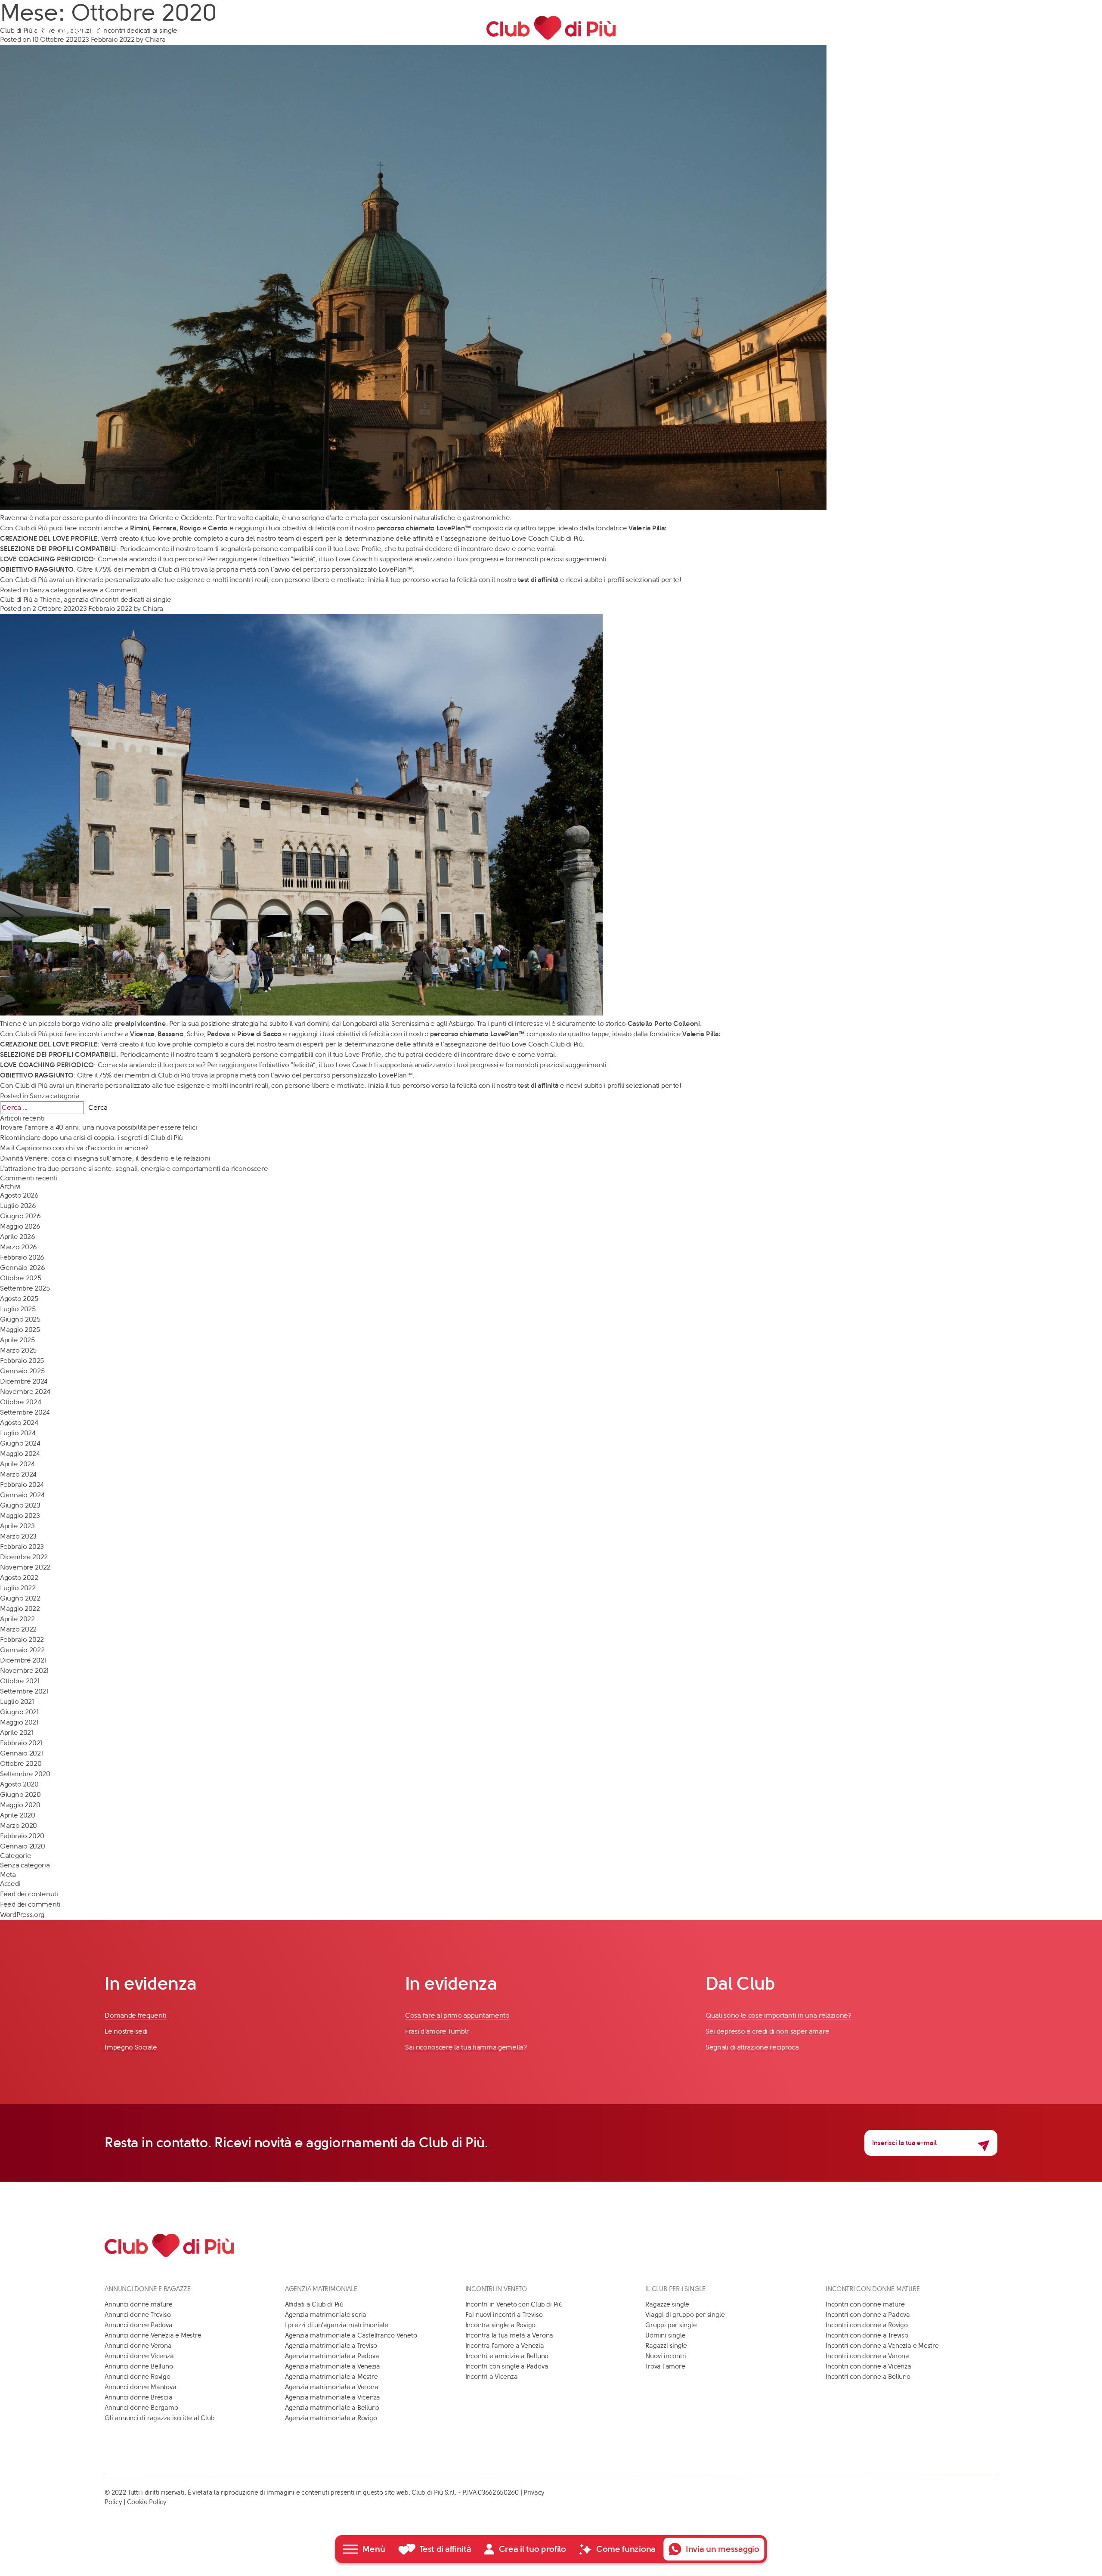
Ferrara (164, 528)
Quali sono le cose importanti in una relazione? (779, 2015)
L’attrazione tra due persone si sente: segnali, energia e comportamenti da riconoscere (134, 1169)
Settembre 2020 (25, 1774)
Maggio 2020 (20, 1805)
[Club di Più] (551, 28)
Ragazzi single (666, 2346)
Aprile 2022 (17, 1619)
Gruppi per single (671, 2325)
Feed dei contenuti (29, 1894)
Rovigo (190, 528)
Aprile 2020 (18, 1815)
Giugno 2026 (20, 1216)
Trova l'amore (665, 2366)
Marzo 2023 (18, 1536)
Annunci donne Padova (139, 2325)
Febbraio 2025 (22, 1361)
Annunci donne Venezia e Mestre (153, 2335)
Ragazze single (667, 2304)
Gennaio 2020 (22, 1846)
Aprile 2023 (17, 1526)
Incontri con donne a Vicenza (868, 2366)
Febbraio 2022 (22, 1639)
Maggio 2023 (20, 1516)
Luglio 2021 (17, 1701)
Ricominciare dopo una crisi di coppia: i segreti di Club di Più (91, 1138)
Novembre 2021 (24, 1670)
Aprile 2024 (17, 1464)
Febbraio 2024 (22, 1485)
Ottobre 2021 (20, 1681)
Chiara (153, 608)
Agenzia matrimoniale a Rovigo (331, 2418)
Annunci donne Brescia (138, 2397)
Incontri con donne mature (865, 2304)
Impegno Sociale (131, 2047)
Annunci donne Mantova (140, 2387)
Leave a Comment (109, 590)
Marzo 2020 (19, 1825)
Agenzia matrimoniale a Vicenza (333, 2397)
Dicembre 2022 (24, 1557)
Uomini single (665, 2335)
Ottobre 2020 (21, 1763)
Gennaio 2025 (22, 1371)
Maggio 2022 (20, 1608)
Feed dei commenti (30, 1904)
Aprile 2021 (17, 1732)
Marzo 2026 (19, 1247)
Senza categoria (55, 590)
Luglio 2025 (18, 1309)
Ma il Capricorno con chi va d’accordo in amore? (74, 1148)
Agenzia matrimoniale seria (326, 2315)
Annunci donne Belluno (139, 2366)
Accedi (10, 1884)
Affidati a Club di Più (314, 2304)
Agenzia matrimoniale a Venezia (333, 2366)
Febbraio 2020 (22, 1836)
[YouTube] (61, 28)
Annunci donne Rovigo (138, 2377)
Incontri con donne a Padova (868, 2315)
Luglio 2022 (18, 1588)
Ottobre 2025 (20, 1278)
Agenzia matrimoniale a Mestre (331, 2377)
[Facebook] (43, 28)
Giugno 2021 (19, 1712)
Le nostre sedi (127, 2031)
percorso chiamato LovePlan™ (424, 528)
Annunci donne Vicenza (139, 2356)
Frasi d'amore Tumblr (437, 2031)
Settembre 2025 (25, 1288)
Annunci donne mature (139, 2304)
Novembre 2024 (25, 1392)
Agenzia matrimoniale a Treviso (331, 2346)
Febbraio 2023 (22, 1547)
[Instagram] (79, 28)
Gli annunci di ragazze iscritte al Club (159, 2418)
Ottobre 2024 (20, 1402)
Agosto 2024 (19, 1423)
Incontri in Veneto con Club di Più (514, 2304)
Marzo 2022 (18, 1629)
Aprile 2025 (17, 1340)
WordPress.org (22, 1915)
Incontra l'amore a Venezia (505, 2346)
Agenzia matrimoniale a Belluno (332, 2408)
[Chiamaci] (1046, 28)
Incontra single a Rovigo (501, 2325)
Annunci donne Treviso (138, 2315)
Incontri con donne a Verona (867, 2356)
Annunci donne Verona (138, 2346)
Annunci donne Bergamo (141, 2408)
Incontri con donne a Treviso (867, 2335)
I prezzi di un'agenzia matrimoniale (337, 2325)
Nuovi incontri (666, 2356)
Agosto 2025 (19, 1299)
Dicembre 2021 (23, 1660)
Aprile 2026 (18, 1237)
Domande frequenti (135, 2015)
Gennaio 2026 (22, 1268)
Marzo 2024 (18, 1474)
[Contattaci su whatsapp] (1061, 28)
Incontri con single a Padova (507, 2366)
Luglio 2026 (18, 1206)
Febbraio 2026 (22, 1257)
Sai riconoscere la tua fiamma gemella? (466, 2047)
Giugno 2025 (20, 1319)
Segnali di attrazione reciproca (752, 2047)
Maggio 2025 (20, 1330)
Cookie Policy (147, 2502)
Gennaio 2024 (22, 1495)
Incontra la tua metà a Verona (509, 2335)
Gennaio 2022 (22, 1650)
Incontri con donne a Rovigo (867, 2325)
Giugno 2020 (20, 1794)
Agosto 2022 (19, 1577)
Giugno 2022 (20, 1598)
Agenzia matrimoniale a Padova (332, 2356)
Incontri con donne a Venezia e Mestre (882, 2346)
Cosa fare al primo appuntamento (457, 2015)
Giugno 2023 (20, 1505)
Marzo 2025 (18, 1350)
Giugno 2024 (20, 1443)
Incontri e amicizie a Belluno (507, 2356)
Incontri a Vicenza (492, 2377)
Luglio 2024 (18, 1433)
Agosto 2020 (19, 1784)
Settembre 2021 (24, 1691)
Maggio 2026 (20, 1226)
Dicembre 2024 (24, 1381)
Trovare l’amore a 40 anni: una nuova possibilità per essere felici (98, 1127)
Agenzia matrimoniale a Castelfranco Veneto (351, 2335)
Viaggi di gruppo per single (685, 2315)
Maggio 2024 (20, 1454)
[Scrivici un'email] (1031, 28)
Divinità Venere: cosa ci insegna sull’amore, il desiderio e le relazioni (105, 1158)
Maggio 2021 (19, 1722)
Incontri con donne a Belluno (868, 2377)
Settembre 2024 (25, 1412)
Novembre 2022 (25, 1567)
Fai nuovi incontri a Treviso (504, 2315)
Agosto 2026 (19, 1195)
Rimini (139, 528)
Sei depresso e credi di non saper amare (767, 2031)
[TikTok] (97, 28)
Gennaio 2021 (21, 1753)
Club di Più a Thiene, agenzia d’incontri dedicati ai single (85, 599)
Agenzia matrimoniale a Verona (331, 2387)
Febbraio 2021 (21, 1743)
